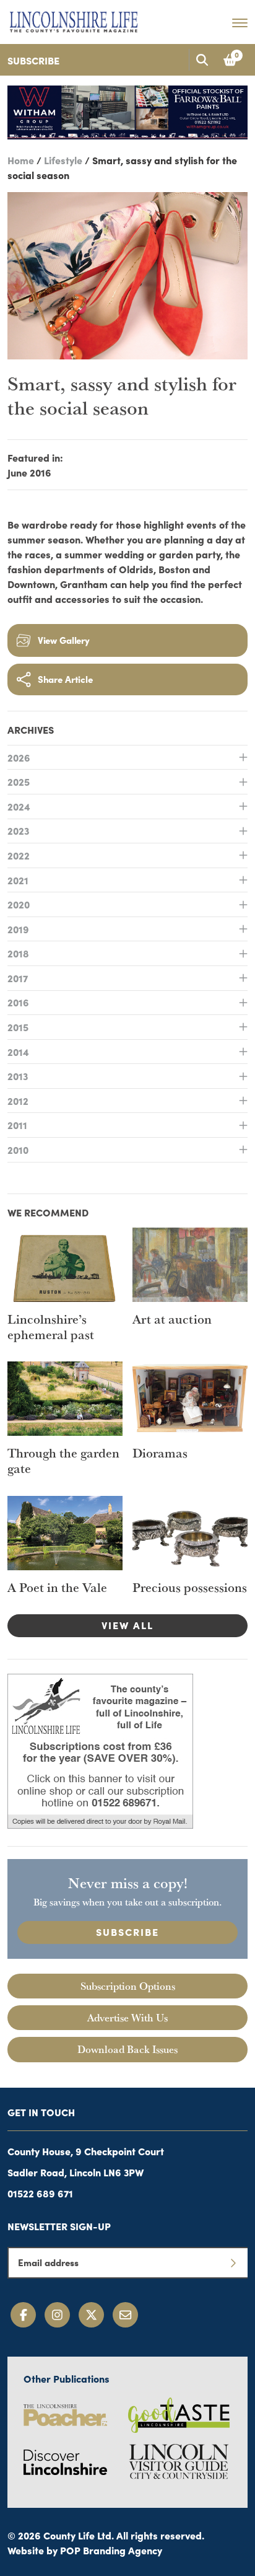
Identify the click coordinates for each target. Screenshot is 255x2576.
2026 (19, 757)
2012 (18, 1101)
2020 (19, 904)
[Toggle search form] (202, 60)
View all (127, 1625)
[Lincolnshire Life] (74, 20)
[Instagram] (57, 2315)
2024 (19, 806)
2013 (18, 1076)
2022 (19, 855)
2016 (18, 1002)
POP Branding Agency (111, 2550)
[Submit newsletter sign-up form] (233, 2262)
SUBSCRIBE (127, 1932)
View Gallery (64, 640)
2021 (18, 880)
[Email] (125, 2315)
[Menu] (240, 22)
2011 (17, 1125)
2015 (18, 1027)
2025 (19, 781)
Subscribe (33, 60)
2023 (18, 830)
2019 (18, 929)
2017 (18, 978)
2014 (18, 1052)
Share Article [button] (65, 679)
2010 (18, 1150)
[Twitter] (91, 2315)
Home (21, 160)
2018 (18, 953)
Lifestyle (63, 160)
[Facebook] (23, 2315)
